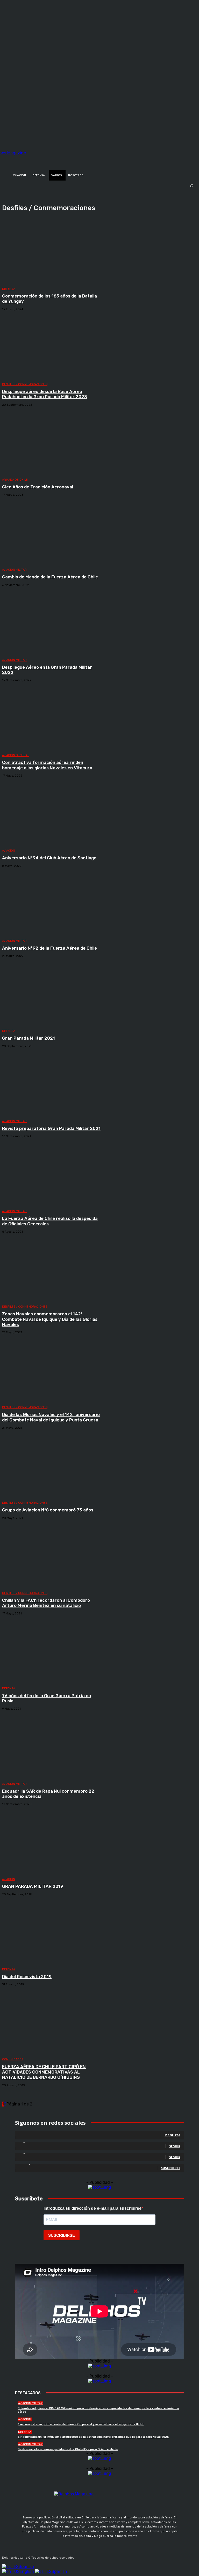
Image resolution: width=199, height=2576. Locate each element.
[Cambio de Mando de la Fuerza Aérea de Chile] (52, 533)
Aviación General (16, 755)
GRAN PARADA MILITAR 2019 (33, 1886)
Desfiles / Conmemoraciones (25, 384)
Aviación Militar (14, 570)
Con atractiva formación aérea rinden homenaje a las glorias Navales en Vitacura (47, 765)
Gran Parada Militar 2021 (29, 1038)
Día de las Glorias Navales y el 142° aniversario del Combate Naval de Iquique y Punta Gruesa (51, 1417)
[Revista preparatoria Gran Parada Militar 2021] (52, 1085)
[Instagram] (91, 2556)
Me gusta (172, 2135)
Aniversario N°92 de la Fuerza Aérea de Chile (49, 948)
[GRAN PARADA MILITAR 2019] (52, 1842)
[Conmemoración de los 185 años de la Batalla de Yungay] (52, 252)
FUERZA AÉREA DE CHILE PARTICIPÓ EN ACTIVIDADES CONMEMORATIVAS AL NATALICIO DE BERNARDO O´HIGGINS (44, 2072)
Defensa (9, 289)
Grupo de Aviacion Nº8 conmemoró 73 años (48, 1510)
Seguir (175, 2146)
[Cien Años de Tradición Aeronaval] (52, 443)
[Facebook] (79, 2556)
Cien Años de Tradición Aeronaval (38, 487)
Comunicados (13, 2059)
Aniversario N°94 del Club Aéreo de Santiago (49, 858)
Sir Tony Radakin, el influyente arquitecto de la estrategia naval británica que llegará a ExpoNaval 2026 (93, 2437)
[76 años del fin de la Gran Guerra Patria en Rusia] (52, 1652)
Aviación (9, 851)
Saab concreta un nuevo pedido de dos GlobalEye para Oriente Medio (68, 2449)
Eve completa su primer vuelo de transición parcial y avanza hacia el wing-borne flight (81, 2424)
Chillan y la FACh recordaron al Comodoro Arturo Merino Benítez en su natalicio (46, 1603)
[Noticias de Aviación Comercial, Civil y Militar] (32, 158)
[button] (99, 186)
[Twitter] (104, 2556)
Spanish (26, 2567)
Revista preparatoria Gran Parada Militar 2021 (51, 1128)
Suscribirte (171, 2168)
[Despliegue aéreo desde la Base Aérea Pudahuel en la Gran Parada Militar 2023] (52, 348)
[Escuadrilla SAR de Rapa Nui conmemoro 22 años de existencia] (52, 1747)
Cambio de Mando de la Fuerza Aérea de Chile (50, 577)
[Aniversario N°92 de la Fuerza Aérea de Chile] (52, 904)
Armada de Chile (15, 480)
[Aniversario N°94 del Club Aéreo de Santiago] (52, 814)
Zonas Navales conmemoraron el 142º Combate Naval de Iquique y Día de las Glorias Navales (50, 1319)
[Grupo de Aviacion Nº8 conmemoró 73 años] (52, 1466)
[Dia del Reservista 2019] (52, 1933)
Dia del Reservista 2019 (27, 1977)
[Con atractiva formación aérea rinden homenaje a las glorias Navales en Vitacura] (52, 719)
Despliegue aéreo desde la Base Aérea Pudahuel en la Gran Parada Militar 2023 (45, 394)
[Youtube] (116, 2556)
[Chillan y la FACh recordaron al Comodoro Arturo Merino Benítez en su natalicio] (52, 1556)
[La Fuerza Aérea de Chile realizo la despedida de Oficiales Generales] (52, 1175)
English (27, 2571)
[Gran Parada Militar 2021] (52, 994)
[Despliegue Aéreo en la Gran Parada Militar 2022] (52, 623)
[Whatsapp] (128, 2556)
